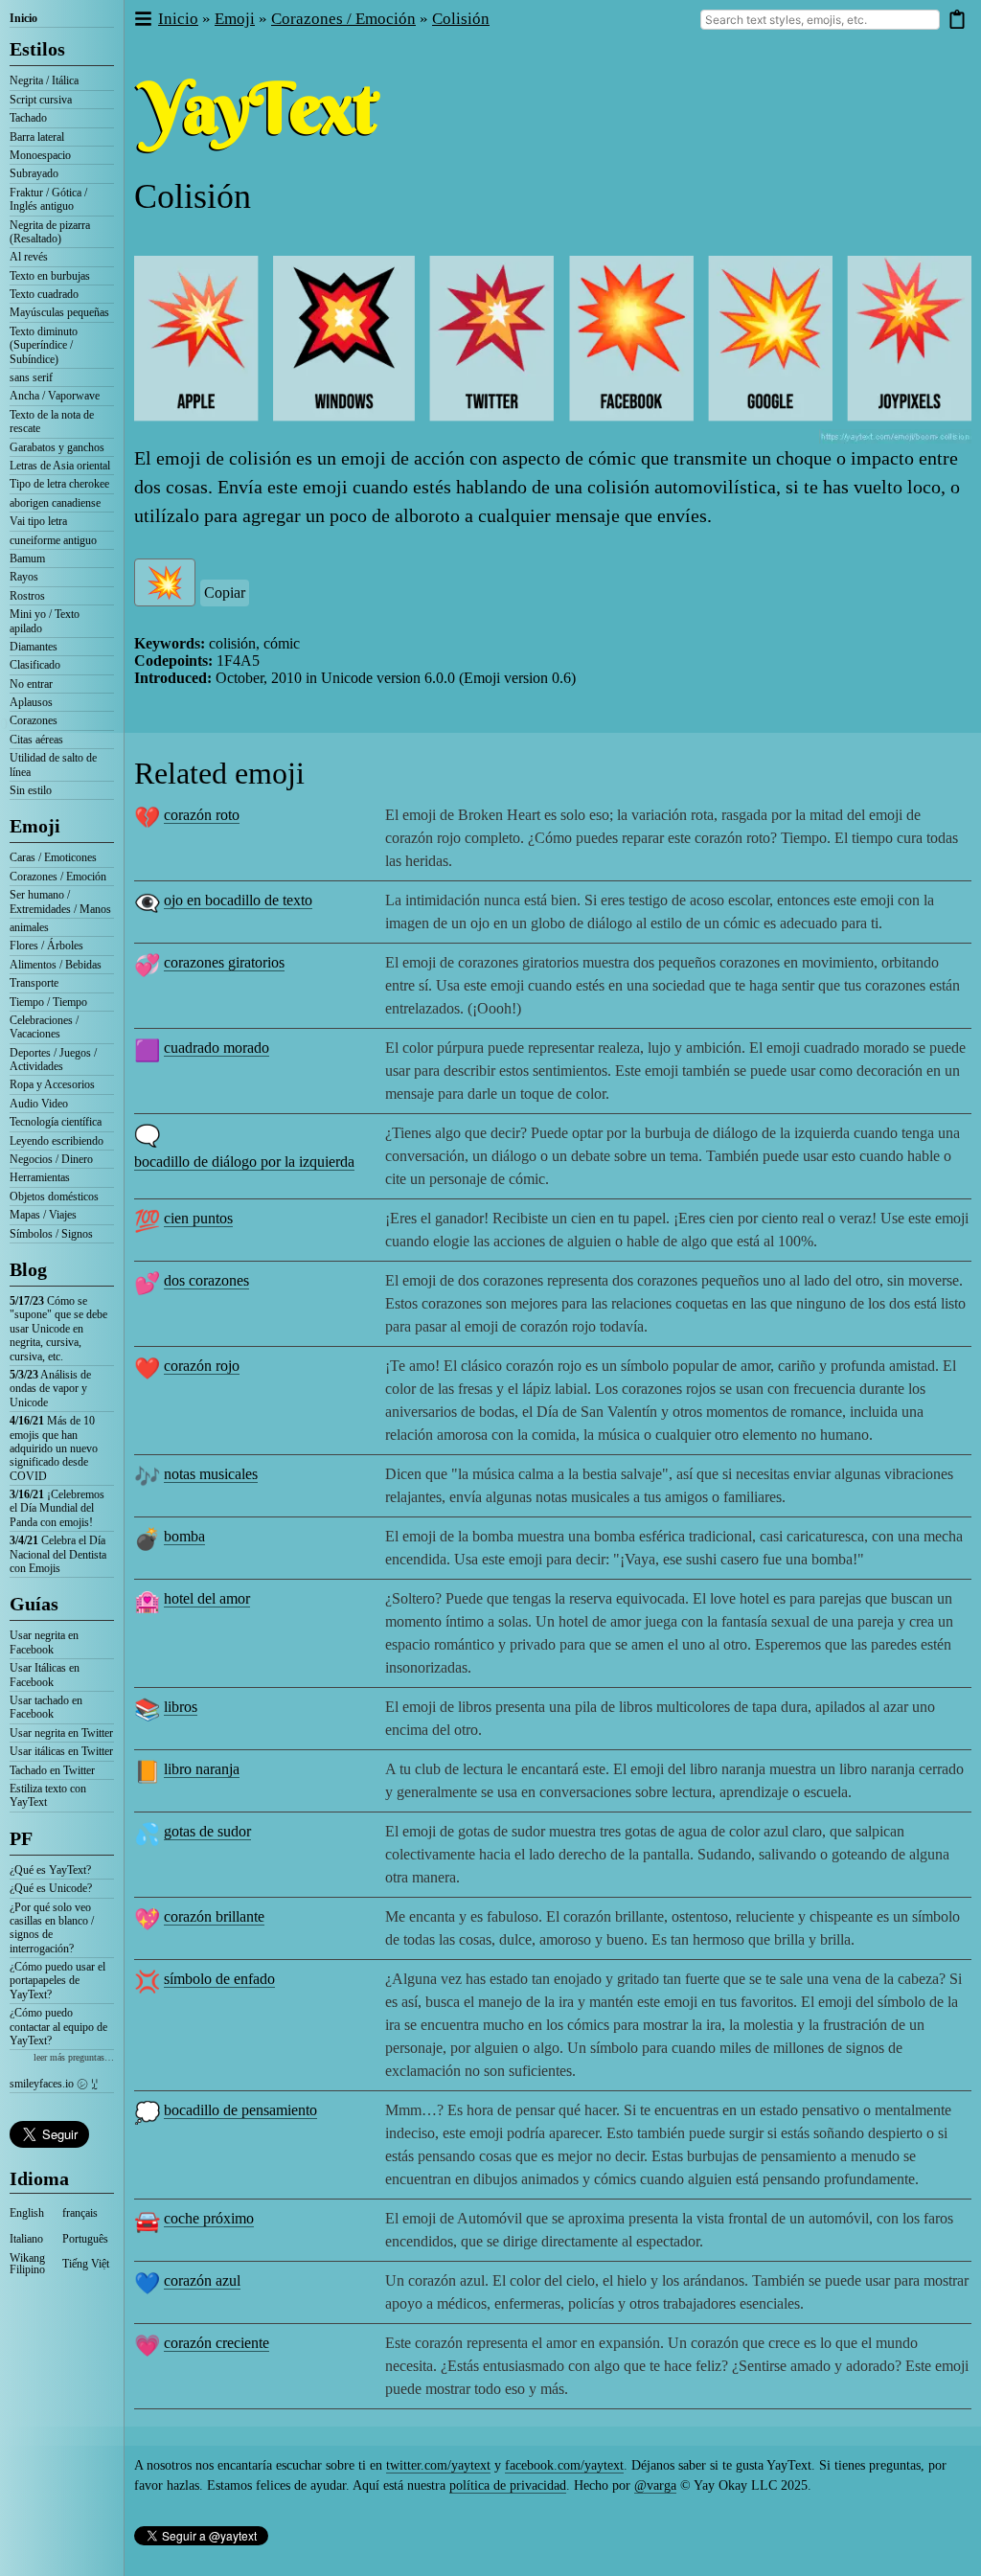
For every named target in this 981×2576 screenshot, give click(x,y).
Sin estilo (31, 790)
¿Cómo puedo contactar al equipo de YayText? (58, 2027)
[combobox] (820, 20)
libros (181, 1707)
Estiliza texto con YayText (48, 1795)
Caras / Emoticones (53, 857)
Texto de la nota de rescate (52, 422)
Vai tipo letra (38, 521)
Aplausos (31, 702)
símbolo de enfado (219, 1979)
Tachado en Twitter (52, 1770)
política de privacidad (508, 2485)
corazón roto (202, 815)
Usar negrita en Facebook (44, 1642)
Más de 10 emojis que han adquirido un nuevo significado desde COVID (54, 1448)
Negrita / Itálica (44, 80)
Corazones (34, 720)
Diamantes (34, 647)
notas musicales (211, 1474)
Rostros (27, 596)
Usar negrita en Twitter (61, 1733)
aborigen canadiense (55, 503)
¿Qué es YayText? (50, 1870)
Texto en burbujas (50, 276)
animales (29, 927)
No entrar (31, 684)
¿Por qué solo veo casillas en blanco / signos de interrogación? (52, 1928)
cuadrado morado (217, 1048)
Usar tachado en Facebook (46, 1707)
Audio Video (39, 1104)
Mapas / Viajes (43, 1215)
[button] (142, 20)
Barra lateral (37, 137)
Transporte (34, 983)
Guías (34, 1604)
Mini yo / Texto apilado (45, 621)
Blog (28, 1269)
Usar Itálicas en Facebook (45, 1675)
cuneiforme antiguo (53, 540)
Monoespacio (40, 155)
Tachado (28, 118)
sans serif (31, 377)
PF (21, 1838)
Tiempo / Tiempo (48, 1002)
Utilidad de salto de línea (53, 764)
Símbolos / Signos (51, 1234)
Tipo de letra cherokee (59, 484)
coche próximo (209, 2218)
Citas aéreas (36, 740)
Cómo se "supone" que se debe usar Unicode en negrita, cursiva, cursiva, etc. (58, 1329)
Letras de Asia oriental (60, 466)
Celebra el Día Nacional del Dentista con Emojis (58, 1554)
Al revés (29, 257)
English (27, 2213)
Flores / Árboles (46, 946)
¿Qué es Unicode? (51, 1888)
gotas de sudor (207, 1831)
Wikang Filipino (27, 2264)
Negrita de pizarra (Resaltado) (50, 232)
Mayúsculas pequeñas (59, 312)
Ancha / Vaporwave (55, 396)
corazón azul (202, 2280)
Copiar (225, 593)
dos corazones (206, 1280)
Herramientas (40, 1177)
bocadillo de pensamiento (240, 2110)
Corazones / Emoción (58, 877)
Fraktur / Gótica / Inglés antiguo (48, 199)
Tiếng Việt (86, 2264)
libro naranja (202, 1769)
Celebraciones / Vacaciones (44, 1027)
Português (85, 2239)
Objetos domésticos (54, 1197)
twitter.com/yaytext (438, 2465)
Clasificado (35, 665)
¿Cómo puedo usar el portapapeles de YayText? (57, 1981)
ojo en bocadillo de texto (238, 900)
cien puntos (198, 1218)
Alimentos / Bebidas (56, 965)
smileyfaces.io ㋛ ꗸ (54, 2084)
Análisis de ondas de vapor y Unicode (50, 1389)
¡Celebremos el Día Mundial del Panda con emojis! (57, 1508)
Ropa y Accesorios (52, 1084)
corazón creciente (217, 2343)
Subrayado (34, 173)
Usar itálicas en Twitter (61, 1751)
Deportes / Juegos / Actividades (53, 1060)
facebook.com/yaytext (564, 2465)
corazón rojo (202, 1366)
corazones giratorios (224, 962)
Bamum (27, 559)
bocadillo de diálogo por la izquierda (244, 1162)
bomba (184, 1536)
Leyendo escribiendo (57, 1141)
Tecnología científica (56, 1122)
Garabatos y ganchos (57, 447)
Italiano (26, 2239)
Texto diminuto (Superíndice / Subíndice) (44, 345)
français (80, 2213)
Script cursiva (41, 100)
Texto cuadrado (44, 294)
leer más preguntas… (74, 2057)
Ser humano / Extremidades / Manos (60, 901)
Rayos (24, 577)
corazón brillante (214, 1916)
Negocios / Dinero (51, 1159)
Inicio (23, 18)
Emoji (35, 826)
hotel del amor (207, 1598)
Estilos (37, 49)
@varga (655, 2485)
